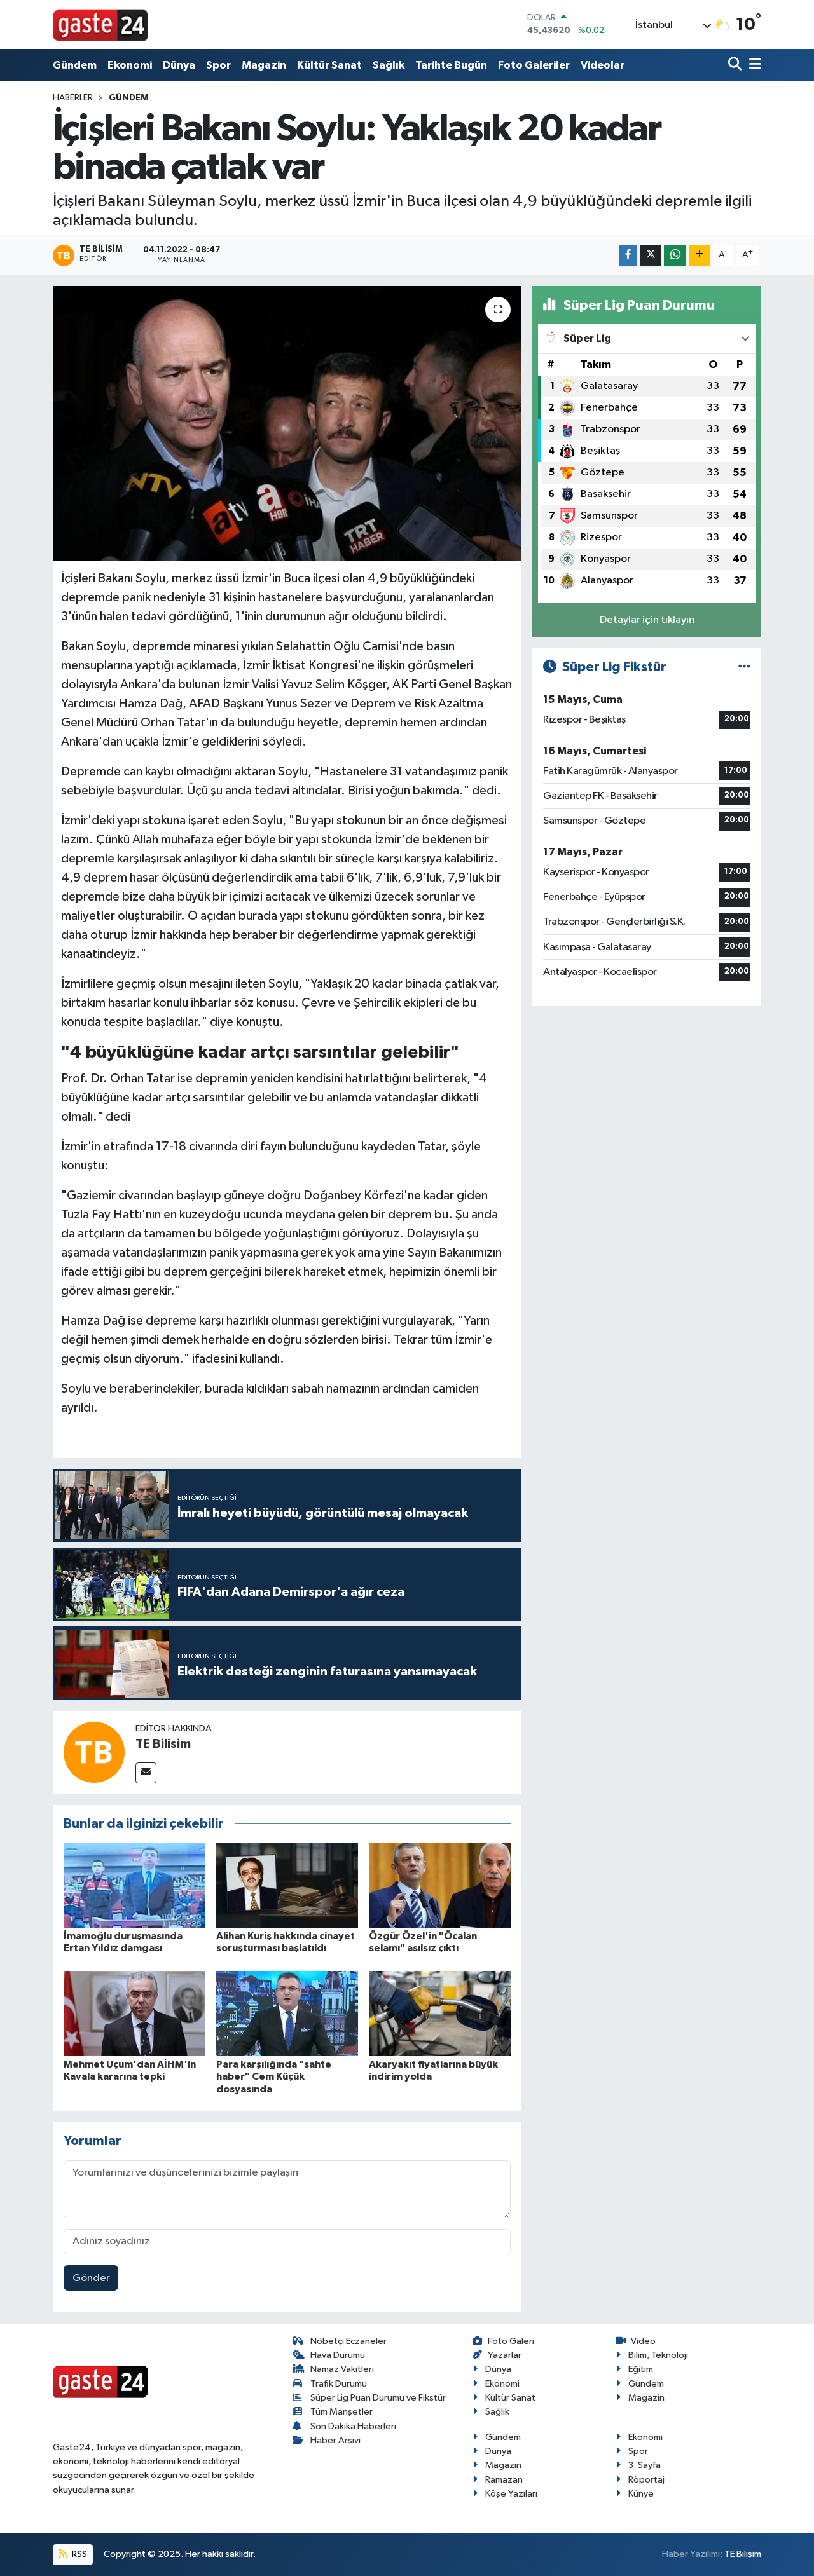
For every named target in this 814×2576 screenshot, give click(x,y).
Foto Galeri (511, 2341)
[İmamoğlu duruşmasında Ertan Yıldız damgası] (135, 1885)
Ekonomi (130, 65)
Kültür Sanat (329, 65)
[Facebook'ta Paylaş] (628, 255)
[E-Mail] (146, 1773)
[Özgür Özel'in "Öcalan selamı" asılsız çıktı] (440, 1885)
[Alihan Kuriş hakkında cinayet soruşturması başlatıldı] (287, 1885)
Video (643, 2341)
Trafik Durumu (339, 2384)
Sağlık (389, 65)
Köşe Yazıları (511, 2494)
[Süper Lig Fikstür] (744, 667)
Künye (641, 2494)
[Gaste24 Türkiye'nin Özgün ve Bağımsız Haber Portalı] (100, 24)
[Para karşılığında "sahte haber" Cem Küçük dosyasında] (287, 2013)
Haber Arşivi (335, 2440)
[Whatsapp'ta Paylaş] (675, 255)
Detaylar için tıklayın (647, 620)
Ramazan (504, 2480)
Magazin (264, 65)
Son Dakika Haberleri (353, 2426)
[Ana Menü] (753, 65)
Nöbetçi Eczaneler (348, 2341)
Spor (218, 65)
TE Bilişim (743, 2554)
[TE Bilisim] (94, 1752)
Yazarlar (505, 2355)
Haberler (73, 98)
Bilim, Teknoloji (658, 2355)
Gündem (75, 65)
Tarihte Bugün (451, 65)
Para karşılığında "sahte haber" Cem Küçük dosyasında (274, 2076)
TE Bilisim (163, 1744)
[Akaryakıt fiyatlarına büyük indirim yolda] (440, 2013)
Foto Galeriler (534, 65)
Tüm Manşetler (341, 2412)
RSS (79, 2554)
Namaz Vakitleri (342, 2369)
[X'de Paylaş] (651, 255)
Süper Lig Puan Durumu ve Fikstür (378, 2398)
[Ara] (736, 65)
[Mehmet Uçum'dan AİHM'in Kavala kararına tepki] (135, 2013)
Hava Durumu (338, 2355)
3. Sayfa (645, 2465)
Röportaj (646, 2480)
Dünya (179, 65)
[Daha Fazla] (700, 255)
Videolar (603, 65)
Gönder (91, 2278)
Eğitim (641, 2369)
